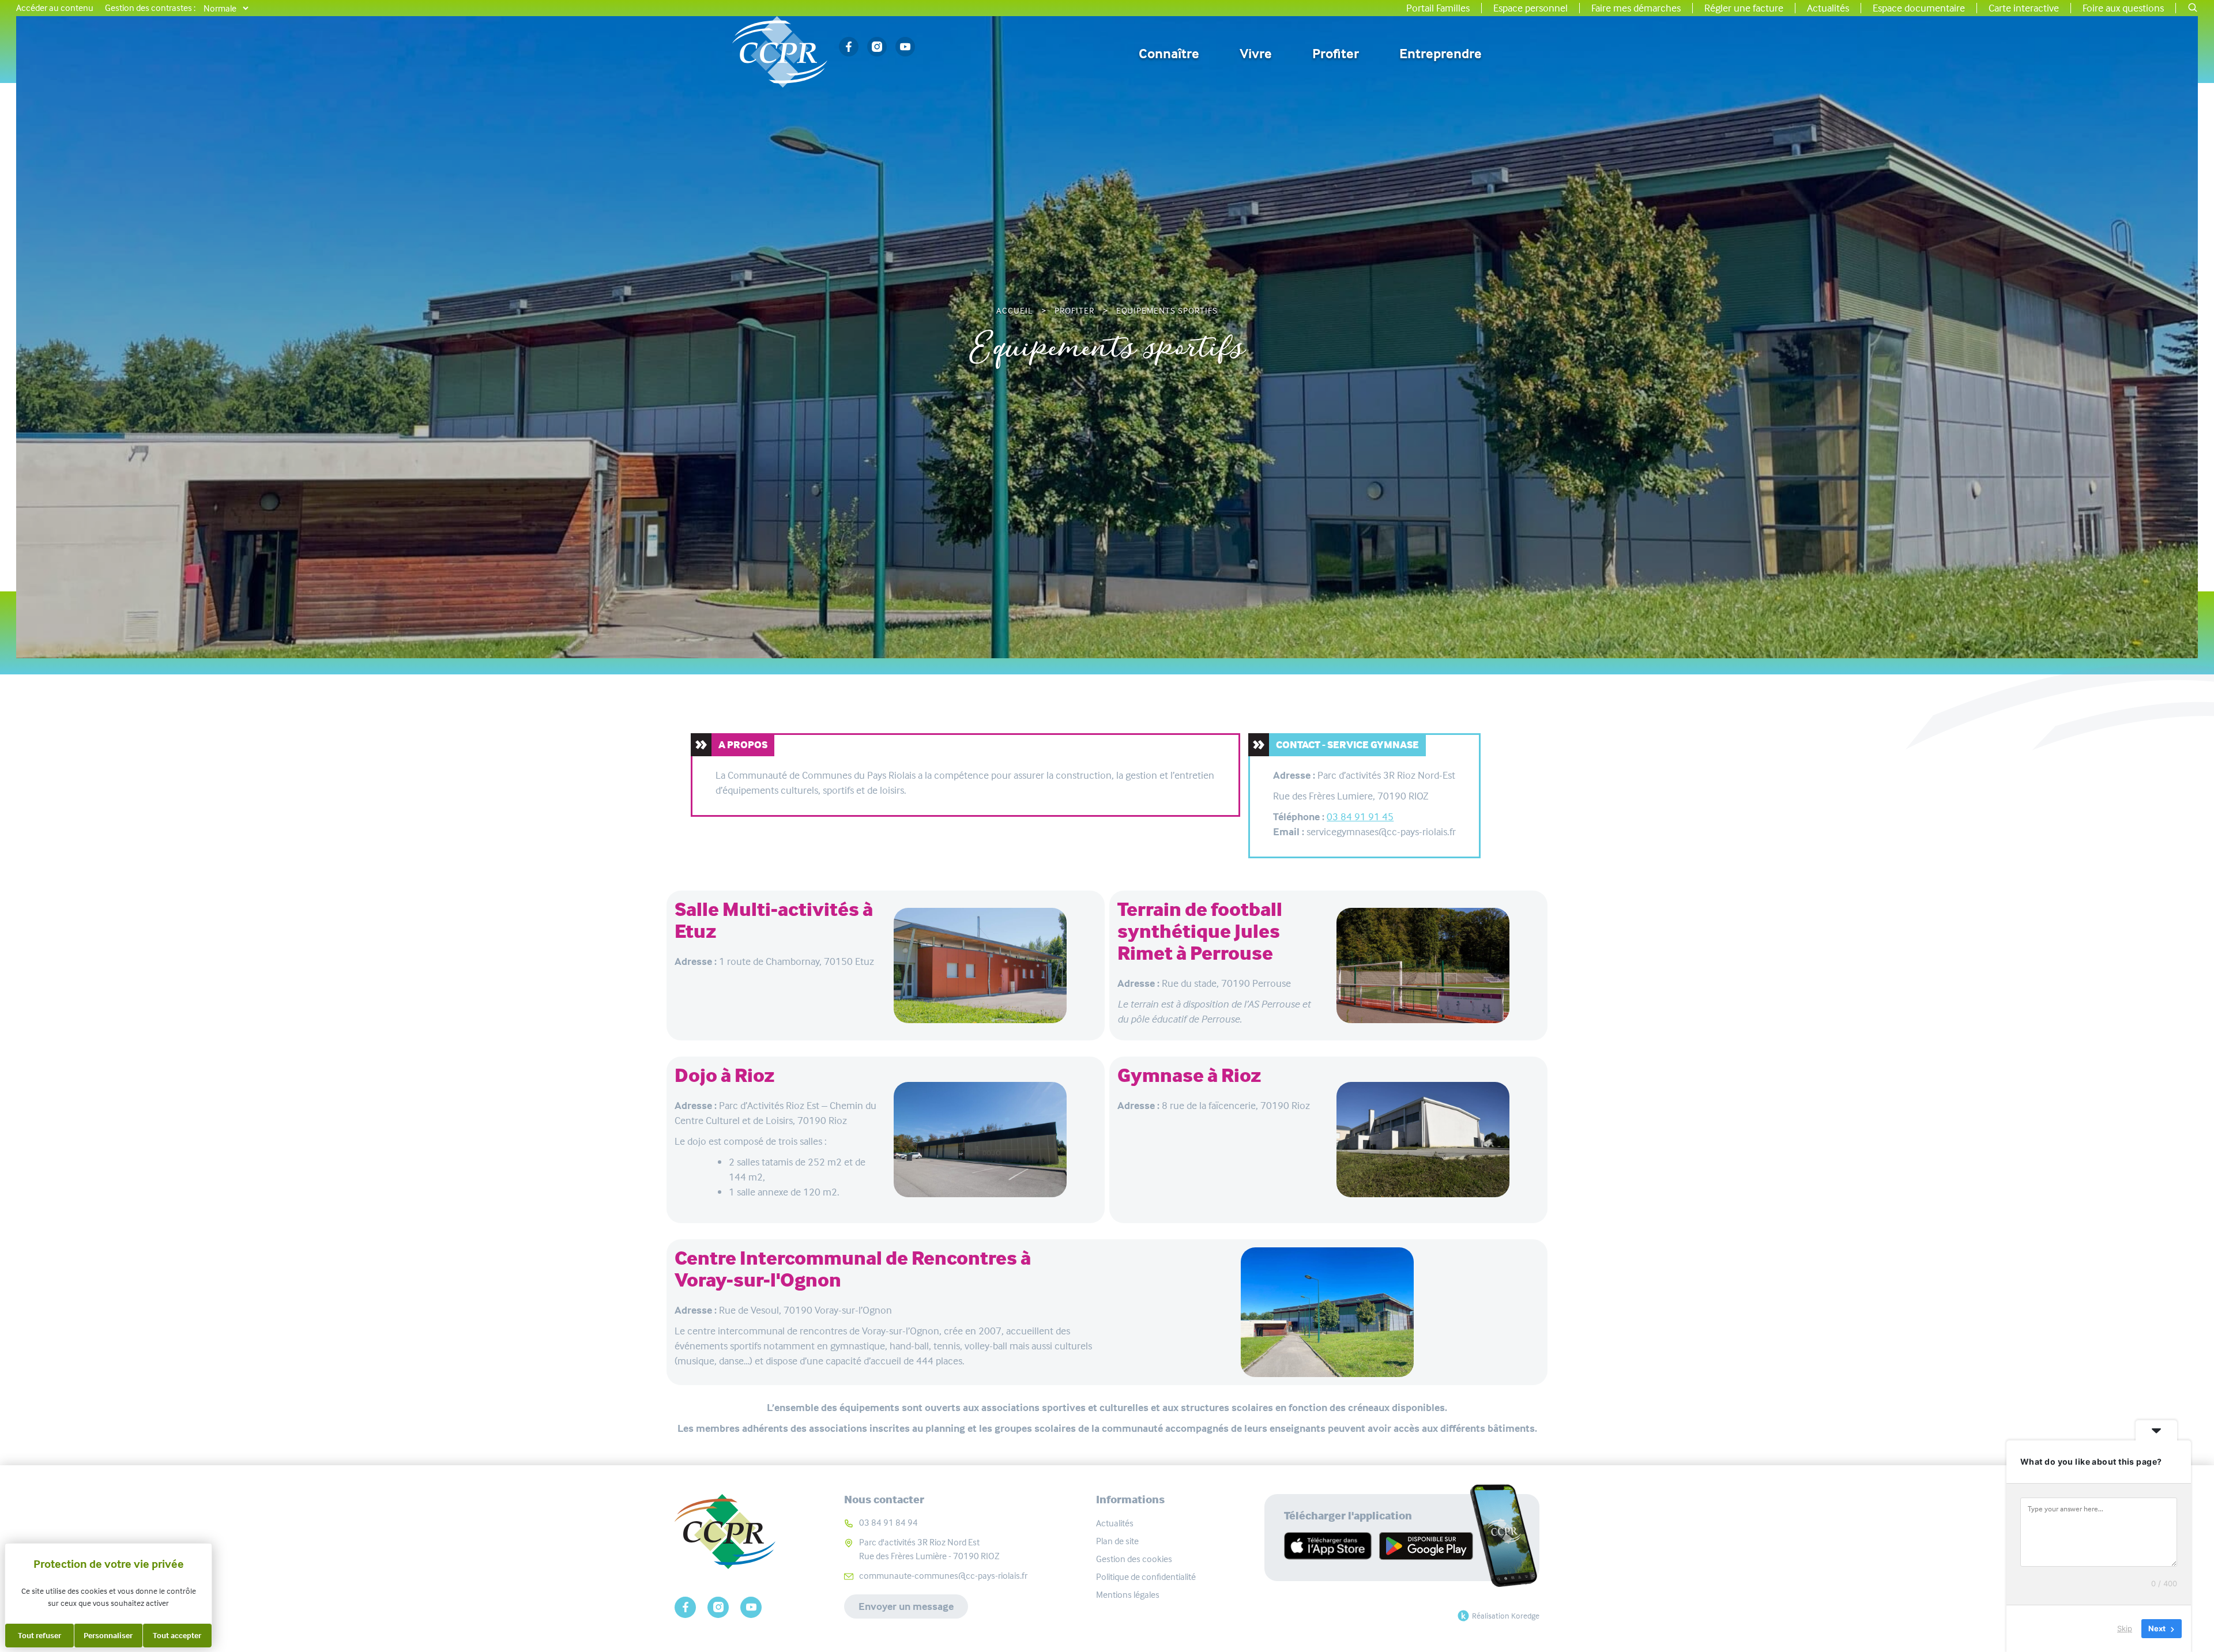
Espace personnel (1530, 8)
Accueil (1014, 311)
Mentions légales (1128, 1595)
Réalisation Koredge (1506, 1616)
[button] (2193, 8)
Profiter (1336, 54)
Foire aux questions (2123, 8)
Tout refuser (39, 1635)
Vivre (1256, 54)
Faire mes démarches (1636, 8)
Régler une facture (1744, 8)
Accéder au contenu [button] (55, 8)
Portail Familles (1438, 8)
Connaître (1169, 54)
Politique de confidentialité (1146, 1577)
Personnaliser (108, 1635)
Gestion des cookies (1134, 1559)
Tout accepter (177, 1635)
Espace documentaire (1919, 8)
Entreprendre (1441, 54)
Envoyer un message (906, 1606)
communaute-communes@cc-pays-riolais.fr (943, 1576)
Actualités (1828, 8)
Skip (2125, 1628)
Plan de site (1117, 1541)
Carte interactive (2024, 8)
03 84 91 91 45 (1360, 817)
